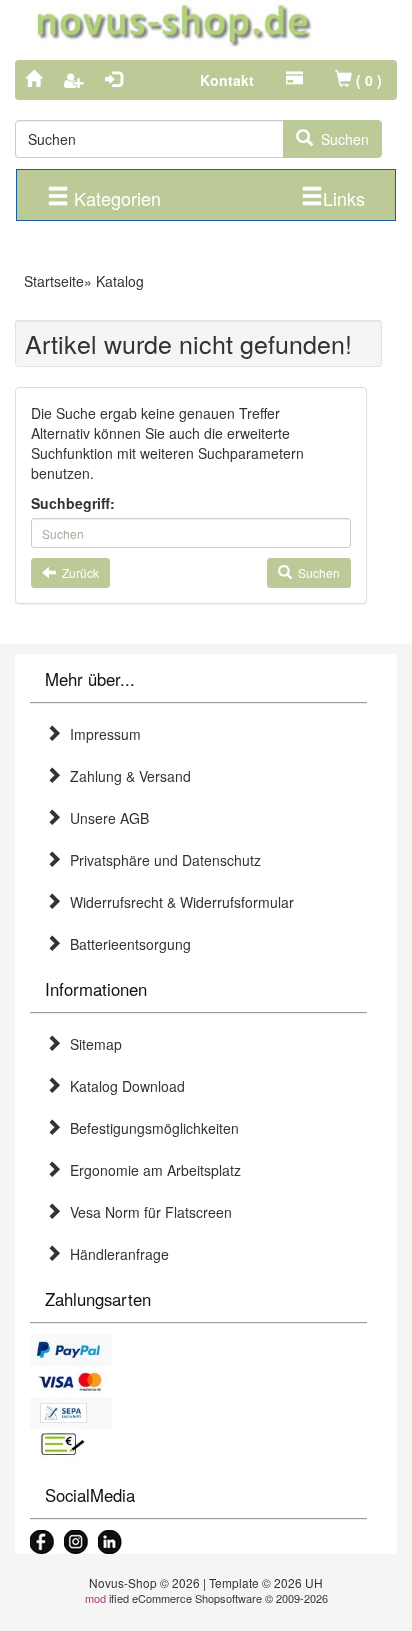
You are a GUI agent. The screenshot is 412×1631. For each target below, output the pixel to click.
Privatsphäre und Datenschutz (161, 860)
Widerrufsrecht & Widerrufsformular (178, 902)
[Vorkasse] (198, 1445)
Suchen (341, 139)
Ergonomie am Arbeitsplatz (151, 1170)
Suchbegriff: (73, 503)
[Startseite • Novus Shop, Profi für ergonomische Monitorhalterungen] (206, 25)
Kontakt (227, 80)
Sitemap (92, 1044)
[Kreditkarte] (198, 1382)
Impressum (101, 734)
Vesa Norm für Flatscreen (147, 1212)
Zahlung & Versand (126, 776)
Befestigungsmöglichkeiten (150, 1128)
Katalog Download (123, 1086)
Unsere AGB (105, 818)
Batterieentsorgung (126, 944)
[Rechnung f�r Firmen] (198, 1413)
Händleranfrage (115, 1254)
